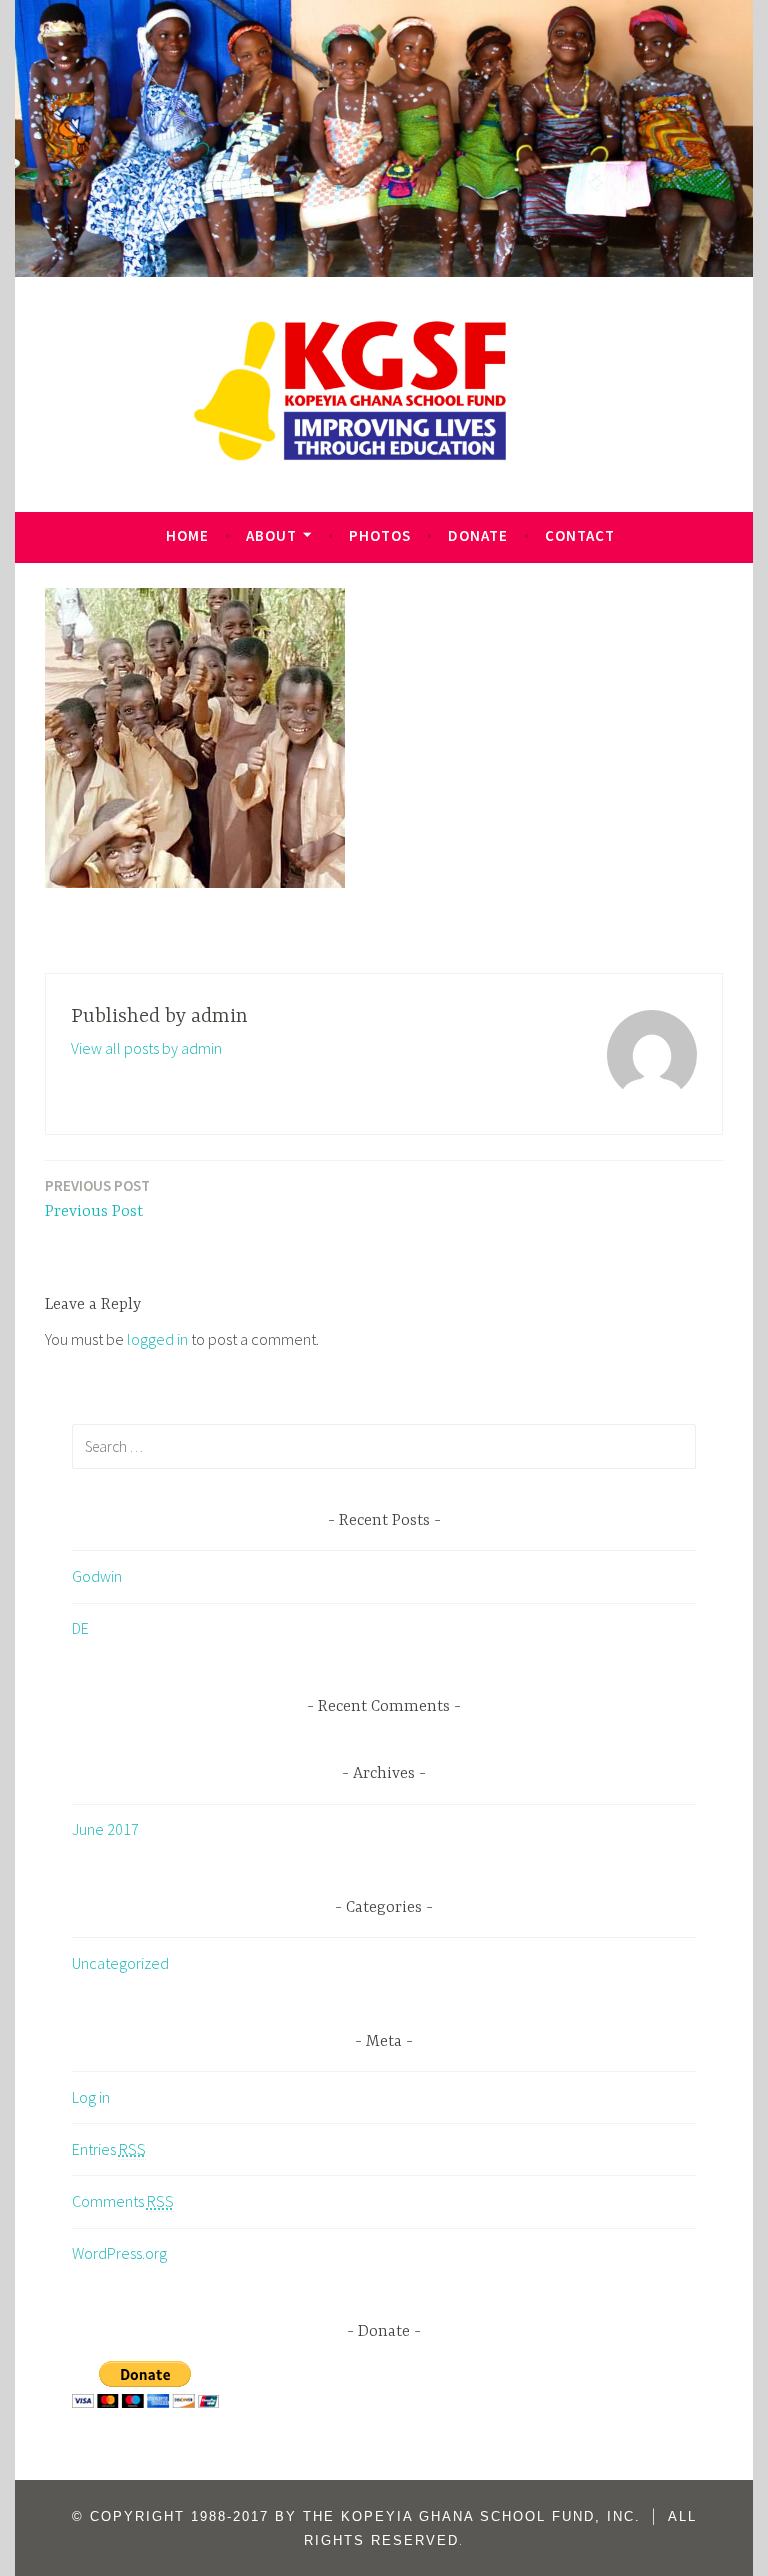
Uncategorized (120, 1963)
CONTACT (580, 535)
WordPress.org (119, 2253)
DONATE (478, 535)
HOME (187, 535)
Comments (123, 2201)
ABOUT (271, 535)
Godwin (97, 1576)
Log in (91, 2097)
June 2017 (105, 1829)
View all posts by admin (146, 1048)
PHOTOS (380, 535)
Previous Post (97, 1198)
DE (80, 1628)
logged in (157, 1339)
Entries (109, 2149)
